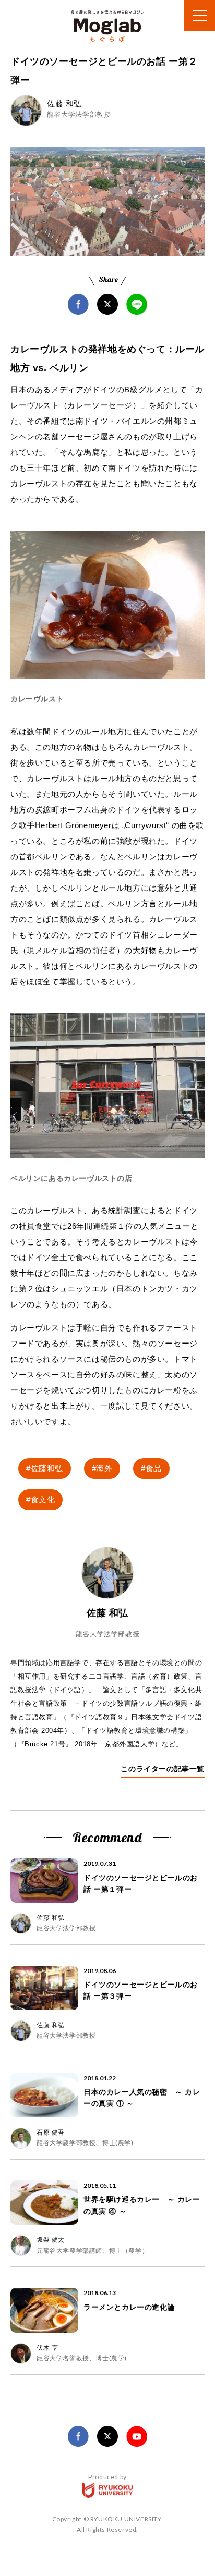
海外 (104, 1468)
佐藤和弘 (47, 1468)
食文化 (43, 1500)
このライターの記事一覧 (163, 1769)
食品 (154, 1468)
